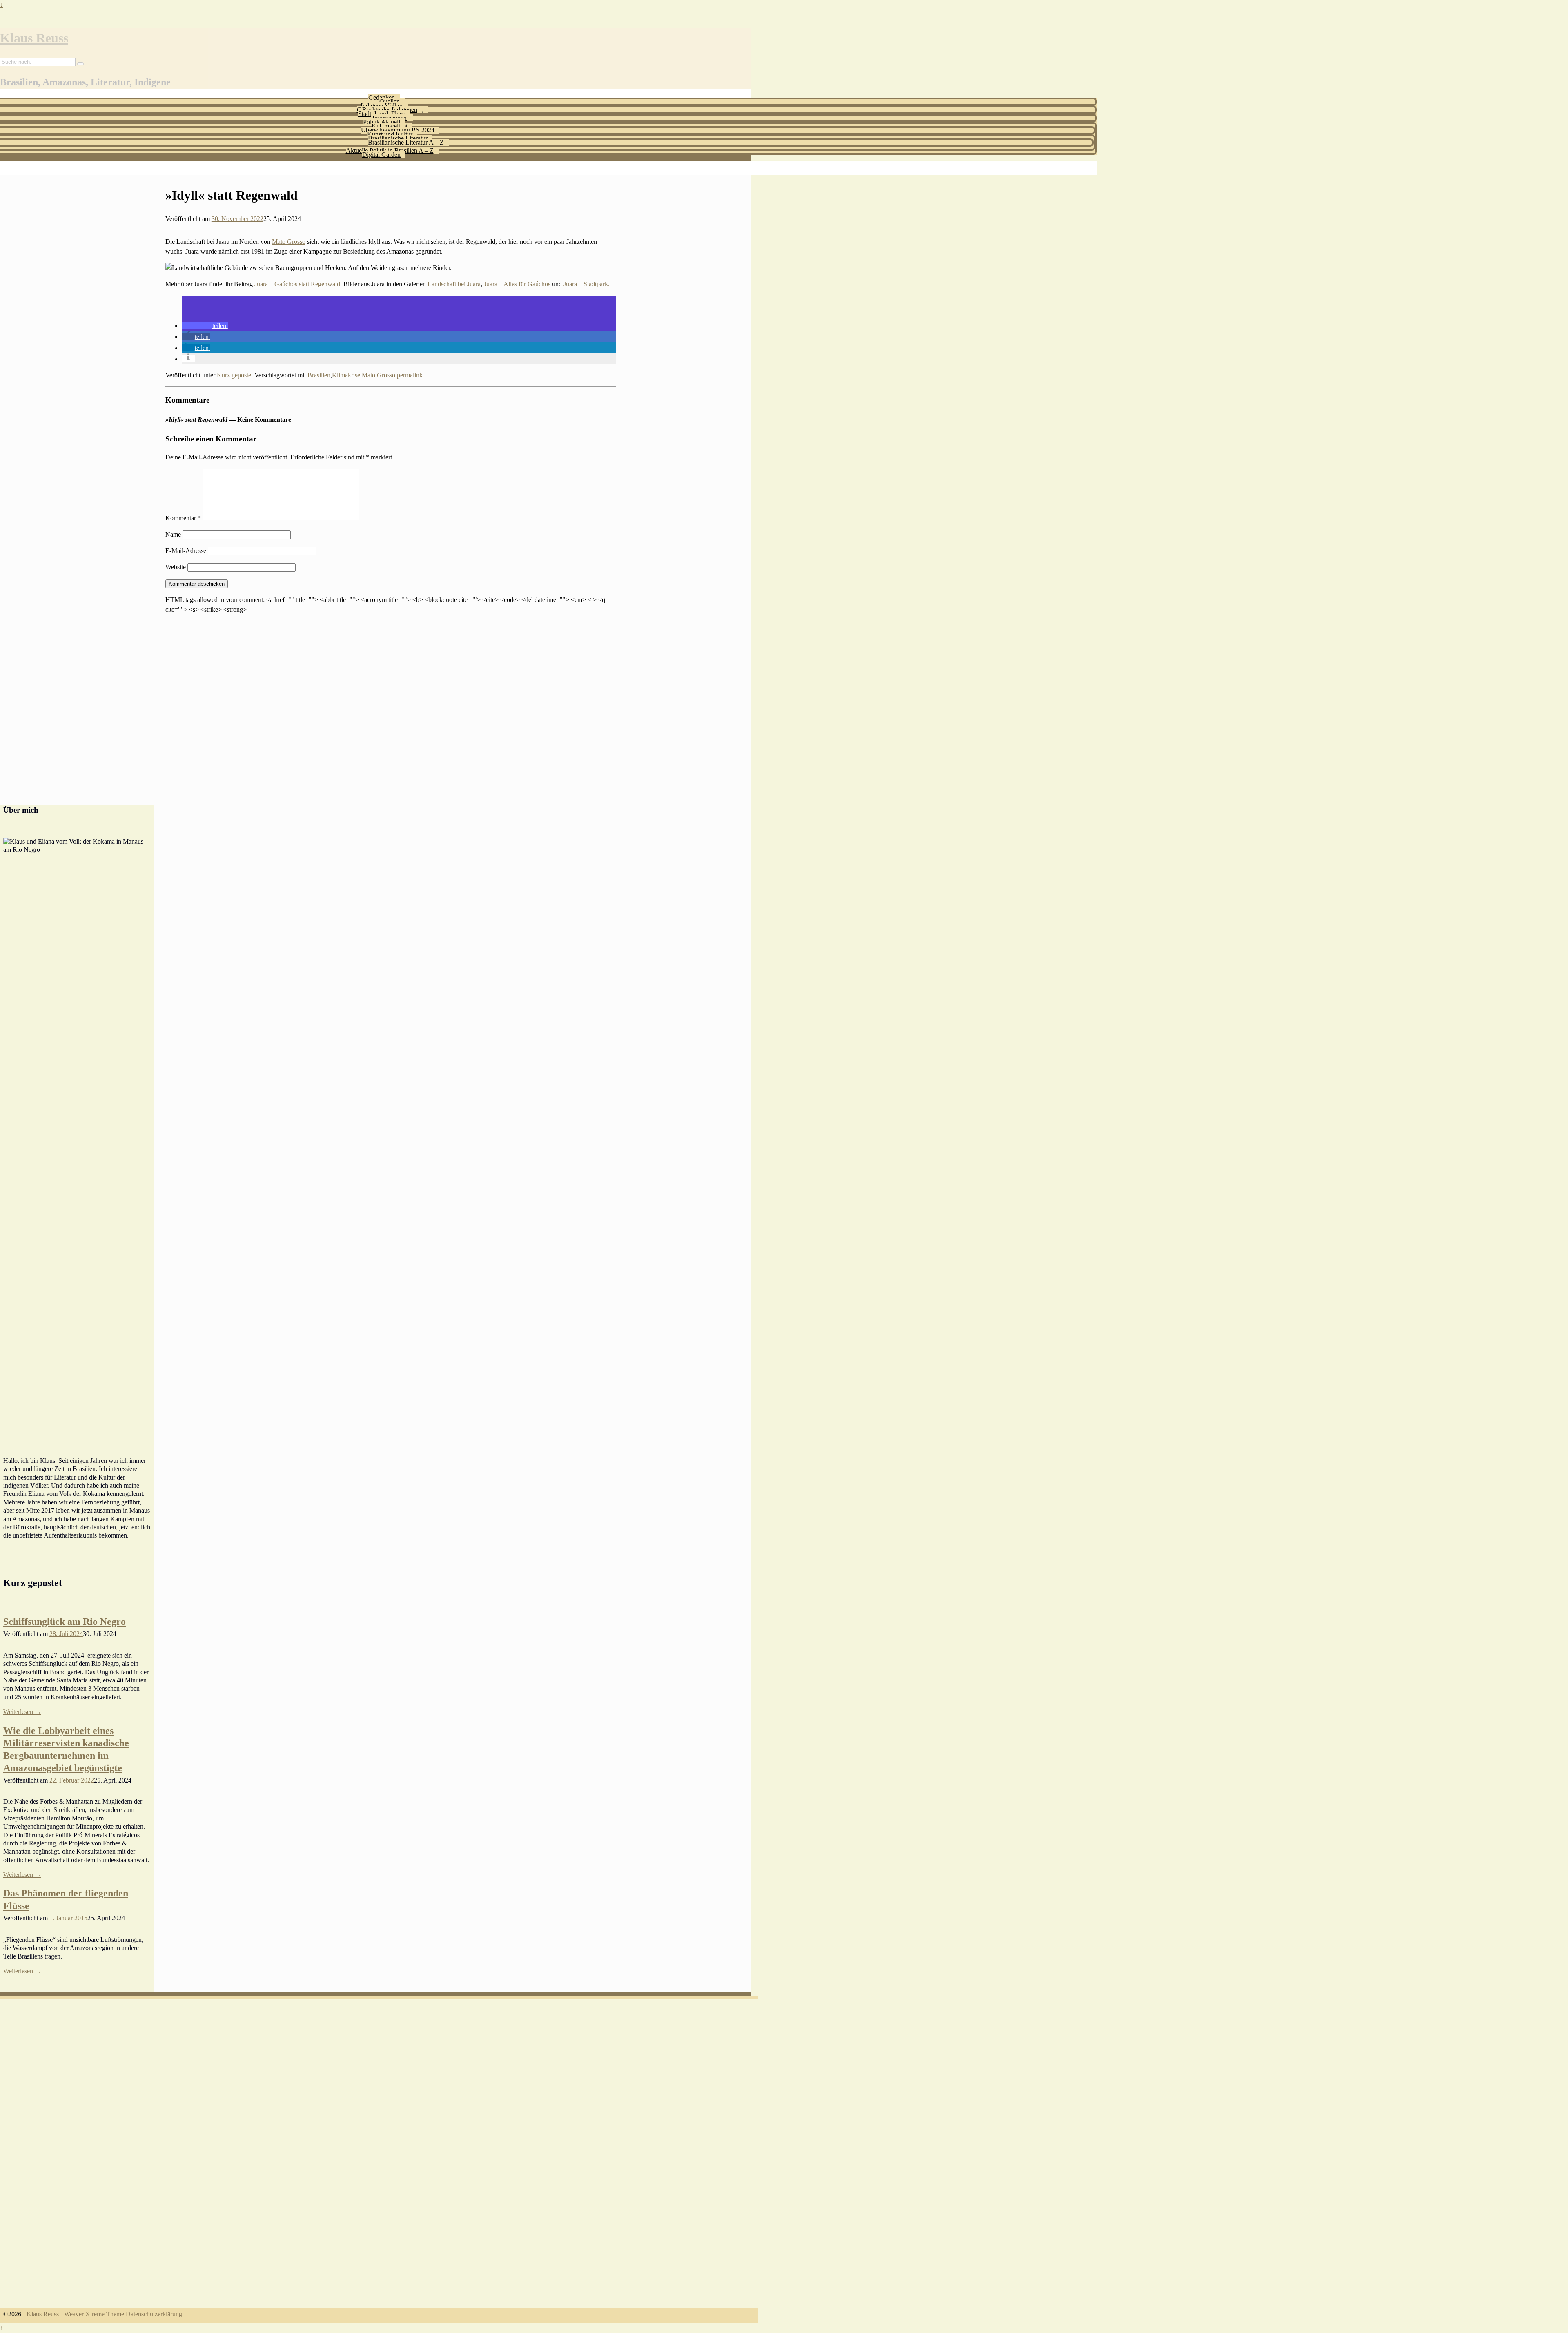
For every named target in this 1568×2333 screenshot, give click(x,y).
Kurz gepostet (235, 375)
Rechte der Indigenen (390, 110)
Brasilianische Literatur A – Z (406, 142)
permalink (410, 375)
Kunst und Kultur (390, 134)
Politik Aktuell (382, 122)
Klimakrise (346, 375)
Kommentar (183, 518)
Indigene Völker (382, 106)
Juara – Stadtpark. (587, 284)
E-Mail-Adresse (186, 551)
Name (173, 534)
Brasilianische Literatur (398, 138)
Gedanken (382, 97)
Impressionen (390, 118)
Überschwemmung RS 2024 (398, 130)
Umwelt (390, 126)
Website (176, 567)
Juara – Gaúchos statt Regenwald (297, 284)
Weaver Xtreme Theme (94, 2314)
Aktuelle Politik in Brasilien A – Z (390, 150)
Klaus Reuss (34, 38)
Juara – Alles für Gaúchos (517, 284)
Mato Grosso (289, 242)
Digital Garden (381, 155)
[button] (205, 326)
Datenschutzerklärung (154, 2314)
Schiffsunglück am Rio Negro (65, 1622)
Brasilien (319, 375)
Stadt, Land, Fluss (381, 114)
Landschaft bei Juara (454, 284)
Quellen (390, 101)
